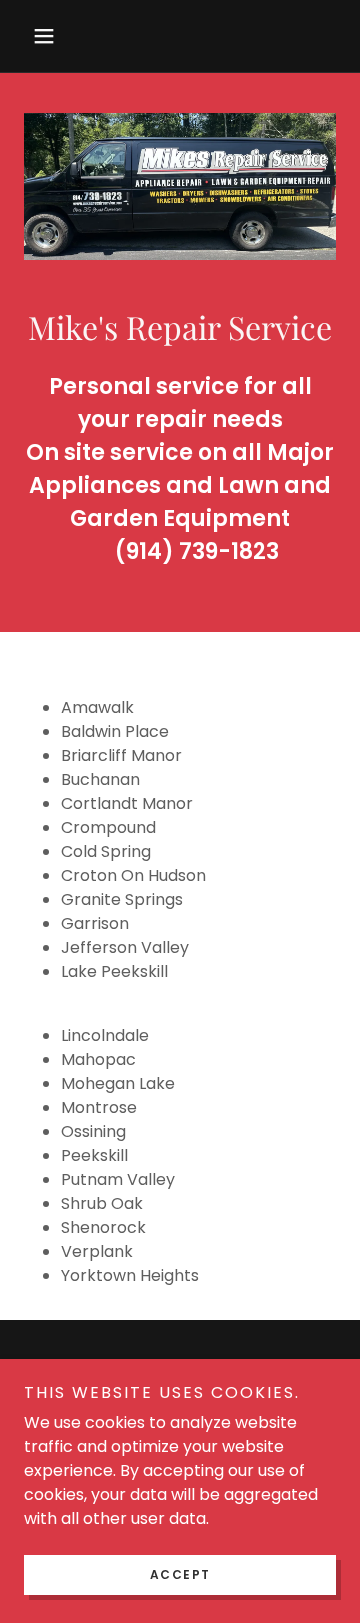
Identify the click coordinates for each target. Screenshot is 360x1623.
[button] (47, 36)
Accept (180, 1574)
